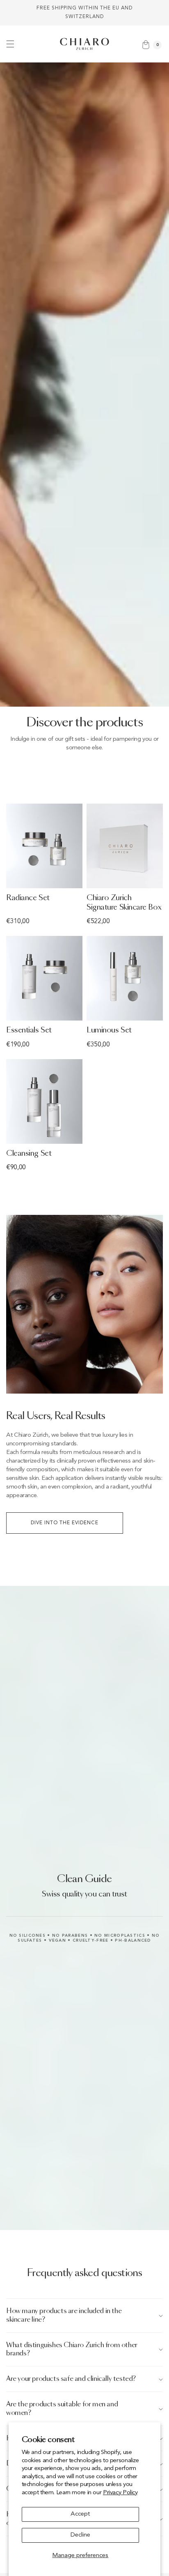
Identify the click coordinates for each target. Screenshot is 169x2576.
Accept (80, 2514)
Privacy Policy (120, 2493)
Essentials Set (29, 1030)
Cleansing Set (29, 1154)
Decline (80, 2535)
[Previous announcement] (15, 13)
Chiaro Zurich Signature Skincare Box (124, 903)
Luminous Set (109, 1030)
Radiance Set (28, 898)
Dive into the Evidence (65, 1523)
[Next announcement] (154, 13)
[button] (10, 44)
